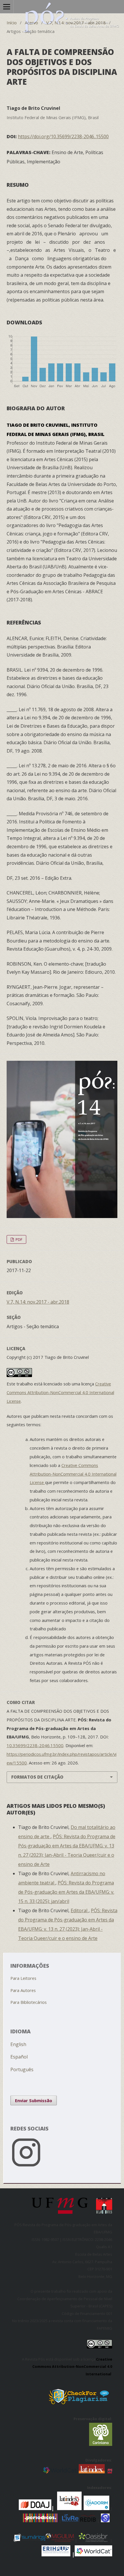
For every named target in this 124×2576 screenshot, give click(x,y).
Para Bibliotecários (29, 2002)
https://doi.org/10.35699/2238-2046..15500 (63, 136)
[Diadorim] (96, 2508)
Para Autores (23, 1990)
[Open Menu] (7, 7)
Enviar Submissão (34, 2100)
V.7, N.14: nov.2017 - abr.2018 (76, 23)
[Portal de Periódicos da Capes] (41, 2520)
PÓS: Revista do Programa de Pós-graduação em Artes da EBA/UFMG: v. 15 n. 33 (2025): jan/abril (66, 1892)
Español (19, 2057)
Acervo (31, 23)
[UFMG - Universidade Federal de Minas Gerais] (62, 2216)
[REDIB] (88, 2520)
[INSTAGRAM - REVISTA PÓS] (62, 2168)
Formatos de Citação (37, 1777)
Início (12, 23)
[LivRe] (71, 2520)
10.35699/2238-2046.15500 (35, 1745)
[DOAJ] (18, 2508)
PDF (18, 1239)
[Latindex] (92, 2471)
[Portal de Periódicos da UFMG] (110, 2471)
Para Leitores (23, 1978)
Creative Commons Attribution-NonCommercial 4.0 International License (60, 1392)
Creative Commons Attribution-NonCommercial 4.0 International (72, 2367)
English (18, 2044)
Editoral (80, 1910)
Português (22, 2069)
